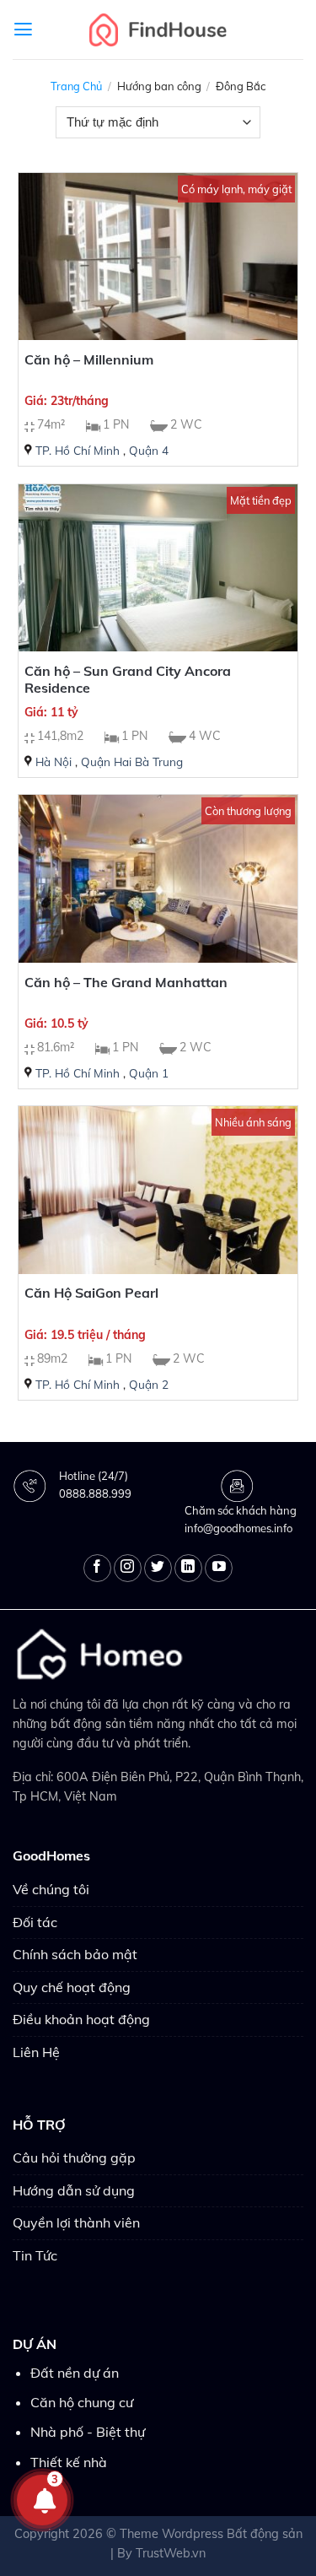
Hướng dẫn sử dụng (74, 2190)
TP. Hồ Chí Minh (78, 450)
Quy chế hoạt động (72, 1987)
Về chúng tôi (51, 1889)
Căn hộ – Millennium (89, 359)
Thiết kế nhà (69, 2462)
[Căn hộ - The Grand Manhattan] (158, 879)
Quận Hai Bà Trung (132, 761)
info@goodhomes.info (238, 1528)
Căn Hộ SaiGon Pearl (91, 1293)
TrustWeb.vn (171, 2553)
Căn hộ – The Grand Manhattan (126, 982)
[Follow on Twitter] (158, 1568)
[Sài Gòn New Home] (158, 29)
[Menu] (23, 30)
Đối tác (35, 1922)
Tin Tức (35, 2255)
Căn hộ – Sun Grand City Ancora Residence (128, 680)
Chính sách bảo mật (75, 1954)
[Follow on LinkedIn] (188, 1568)
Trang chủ (76, 86)
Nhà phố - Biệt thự (88, 2432)
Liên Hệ (36, 2052)
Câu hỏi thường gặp (74, 2157)
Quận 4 (149, 450)
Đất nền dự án (75, 2373)
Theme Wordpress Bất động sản (211, 2534)
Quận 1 (149, 1073)
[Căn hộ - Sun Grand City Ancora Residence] (158, 568)
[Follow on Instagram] (128, 1568)
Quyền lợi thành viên (76, 2222)
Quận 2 (149, 1384)
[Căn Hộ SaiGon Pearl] (158, 1190)
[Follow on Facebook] (97, 1568)
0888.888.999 (95, 1493)
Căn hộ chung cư (82, 2402)
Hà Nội (54, 761)
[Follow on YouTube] (219, 1568)
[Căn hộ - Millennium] (158, 257)
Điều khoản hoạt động (81, 2019)
